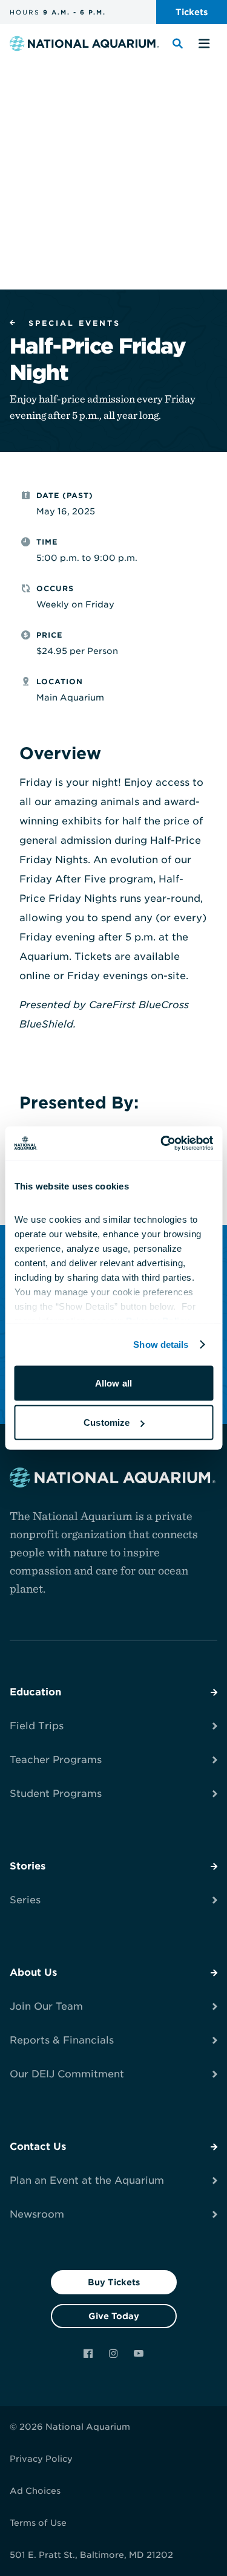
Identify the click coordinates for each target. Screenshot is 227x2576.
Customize (107, 1422)
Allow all (113, 1383)
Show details (161, 1345)
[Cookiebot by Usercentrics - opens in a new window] (162, 1144)
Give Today (114, 2316)
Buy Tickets (114, 2282)
